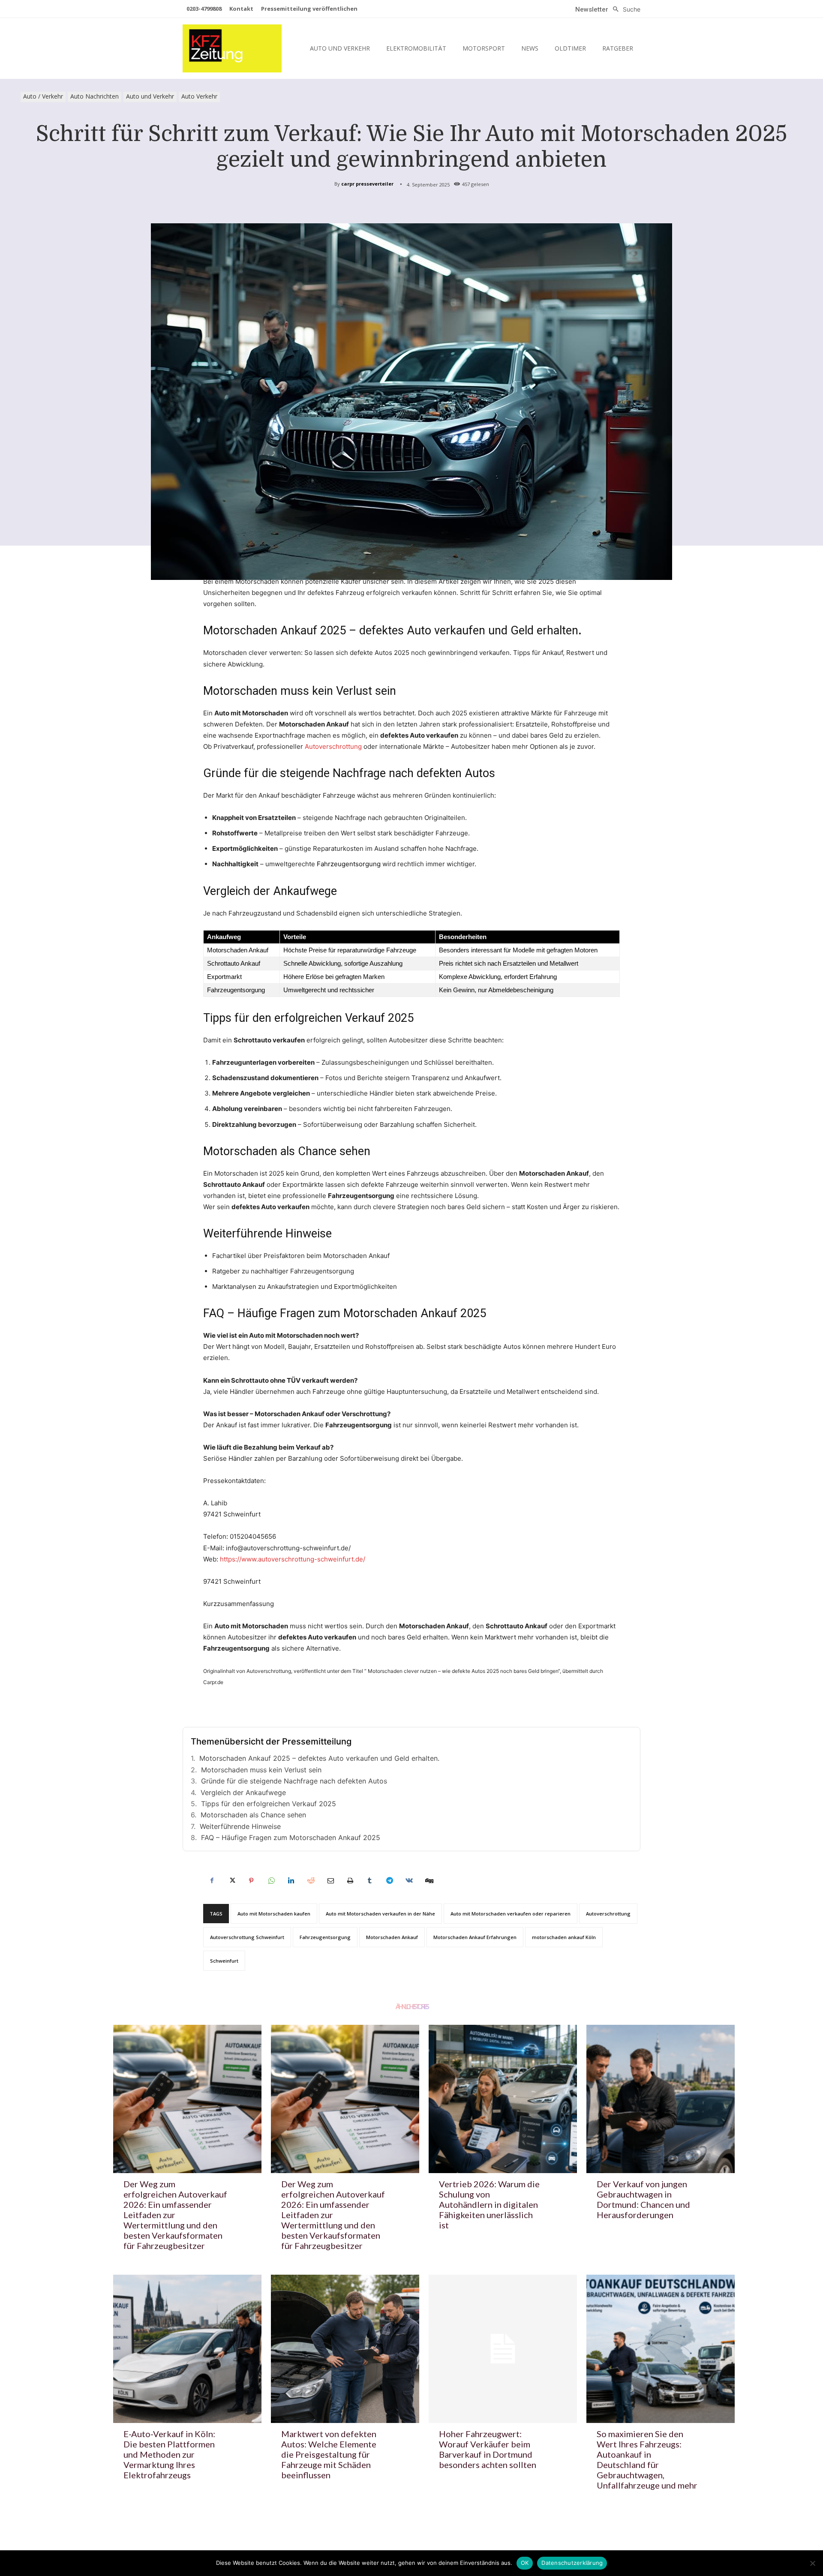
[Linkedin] (291, 1880)
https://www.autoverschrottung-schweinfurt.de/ (293, 1559)
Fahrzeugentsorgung (349, 864)
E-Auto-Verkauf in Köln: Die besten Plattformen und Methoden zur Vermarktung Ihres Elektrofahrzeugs (169, 2454)
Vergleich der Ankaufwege (243, 1792)
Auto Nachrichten (95, 96)
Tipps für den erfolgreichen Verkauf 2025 (269, 1804)
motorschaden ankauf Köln (564, 1937)
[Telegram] (389, 1880)
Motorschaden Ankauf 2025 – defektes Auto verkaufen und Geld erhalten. (319, 1758)
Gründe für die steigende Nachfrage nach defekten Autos (294, 1781)
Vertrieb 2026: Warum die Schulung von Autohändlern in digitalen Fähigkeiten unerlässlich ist (489, 2204)
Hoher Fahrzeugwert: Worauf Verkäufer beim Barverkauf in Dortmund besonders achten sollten (488, 2449)
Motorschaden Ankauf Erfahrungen (475, 1937)
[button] (624, 9)
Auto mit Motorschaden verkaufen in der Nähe (380, 1914)
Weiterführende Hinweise (240, 1826)
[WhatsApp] (271, 1880)
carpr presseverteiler (367, 184)
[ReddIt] (310, 1880)
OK (525, 2563)
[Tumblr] (369, 1880)
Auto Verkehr (199, 96)
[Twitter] (231, 1880)
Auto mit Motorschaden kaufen (274, 1914)
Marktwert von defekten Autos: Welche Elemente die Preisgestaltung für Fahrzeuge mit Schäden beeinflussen (329, 2454)
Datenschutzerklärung (572, 2563)
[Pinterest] (251, 1880)
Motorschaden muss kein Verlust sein (261, 1770)
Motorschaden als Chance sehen (253, 1815)
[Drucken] (350, 1880)
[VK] (409, 1880)
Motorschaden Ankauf (392, 1937)
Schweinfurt (224, 1961)
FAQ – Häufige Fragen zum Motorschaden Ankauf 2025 (291, 1837)
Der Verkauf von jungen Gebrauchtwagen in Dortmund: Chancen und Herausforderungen (643, 2199)
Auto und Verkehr (150, 96)
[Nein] (812, 2563)
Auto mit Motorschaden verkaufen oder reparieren (511, 1914)
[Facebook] (212, 1880)
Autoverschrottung (333, 746)
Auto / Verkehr (43, 96)
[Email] (330, 1880)
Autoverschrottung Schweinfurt (247, 1937)
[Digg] (429, 1880)
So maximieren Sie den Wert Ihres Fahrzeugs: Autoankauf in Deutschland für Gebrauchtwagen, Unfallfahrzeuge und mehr (647, 2459)
